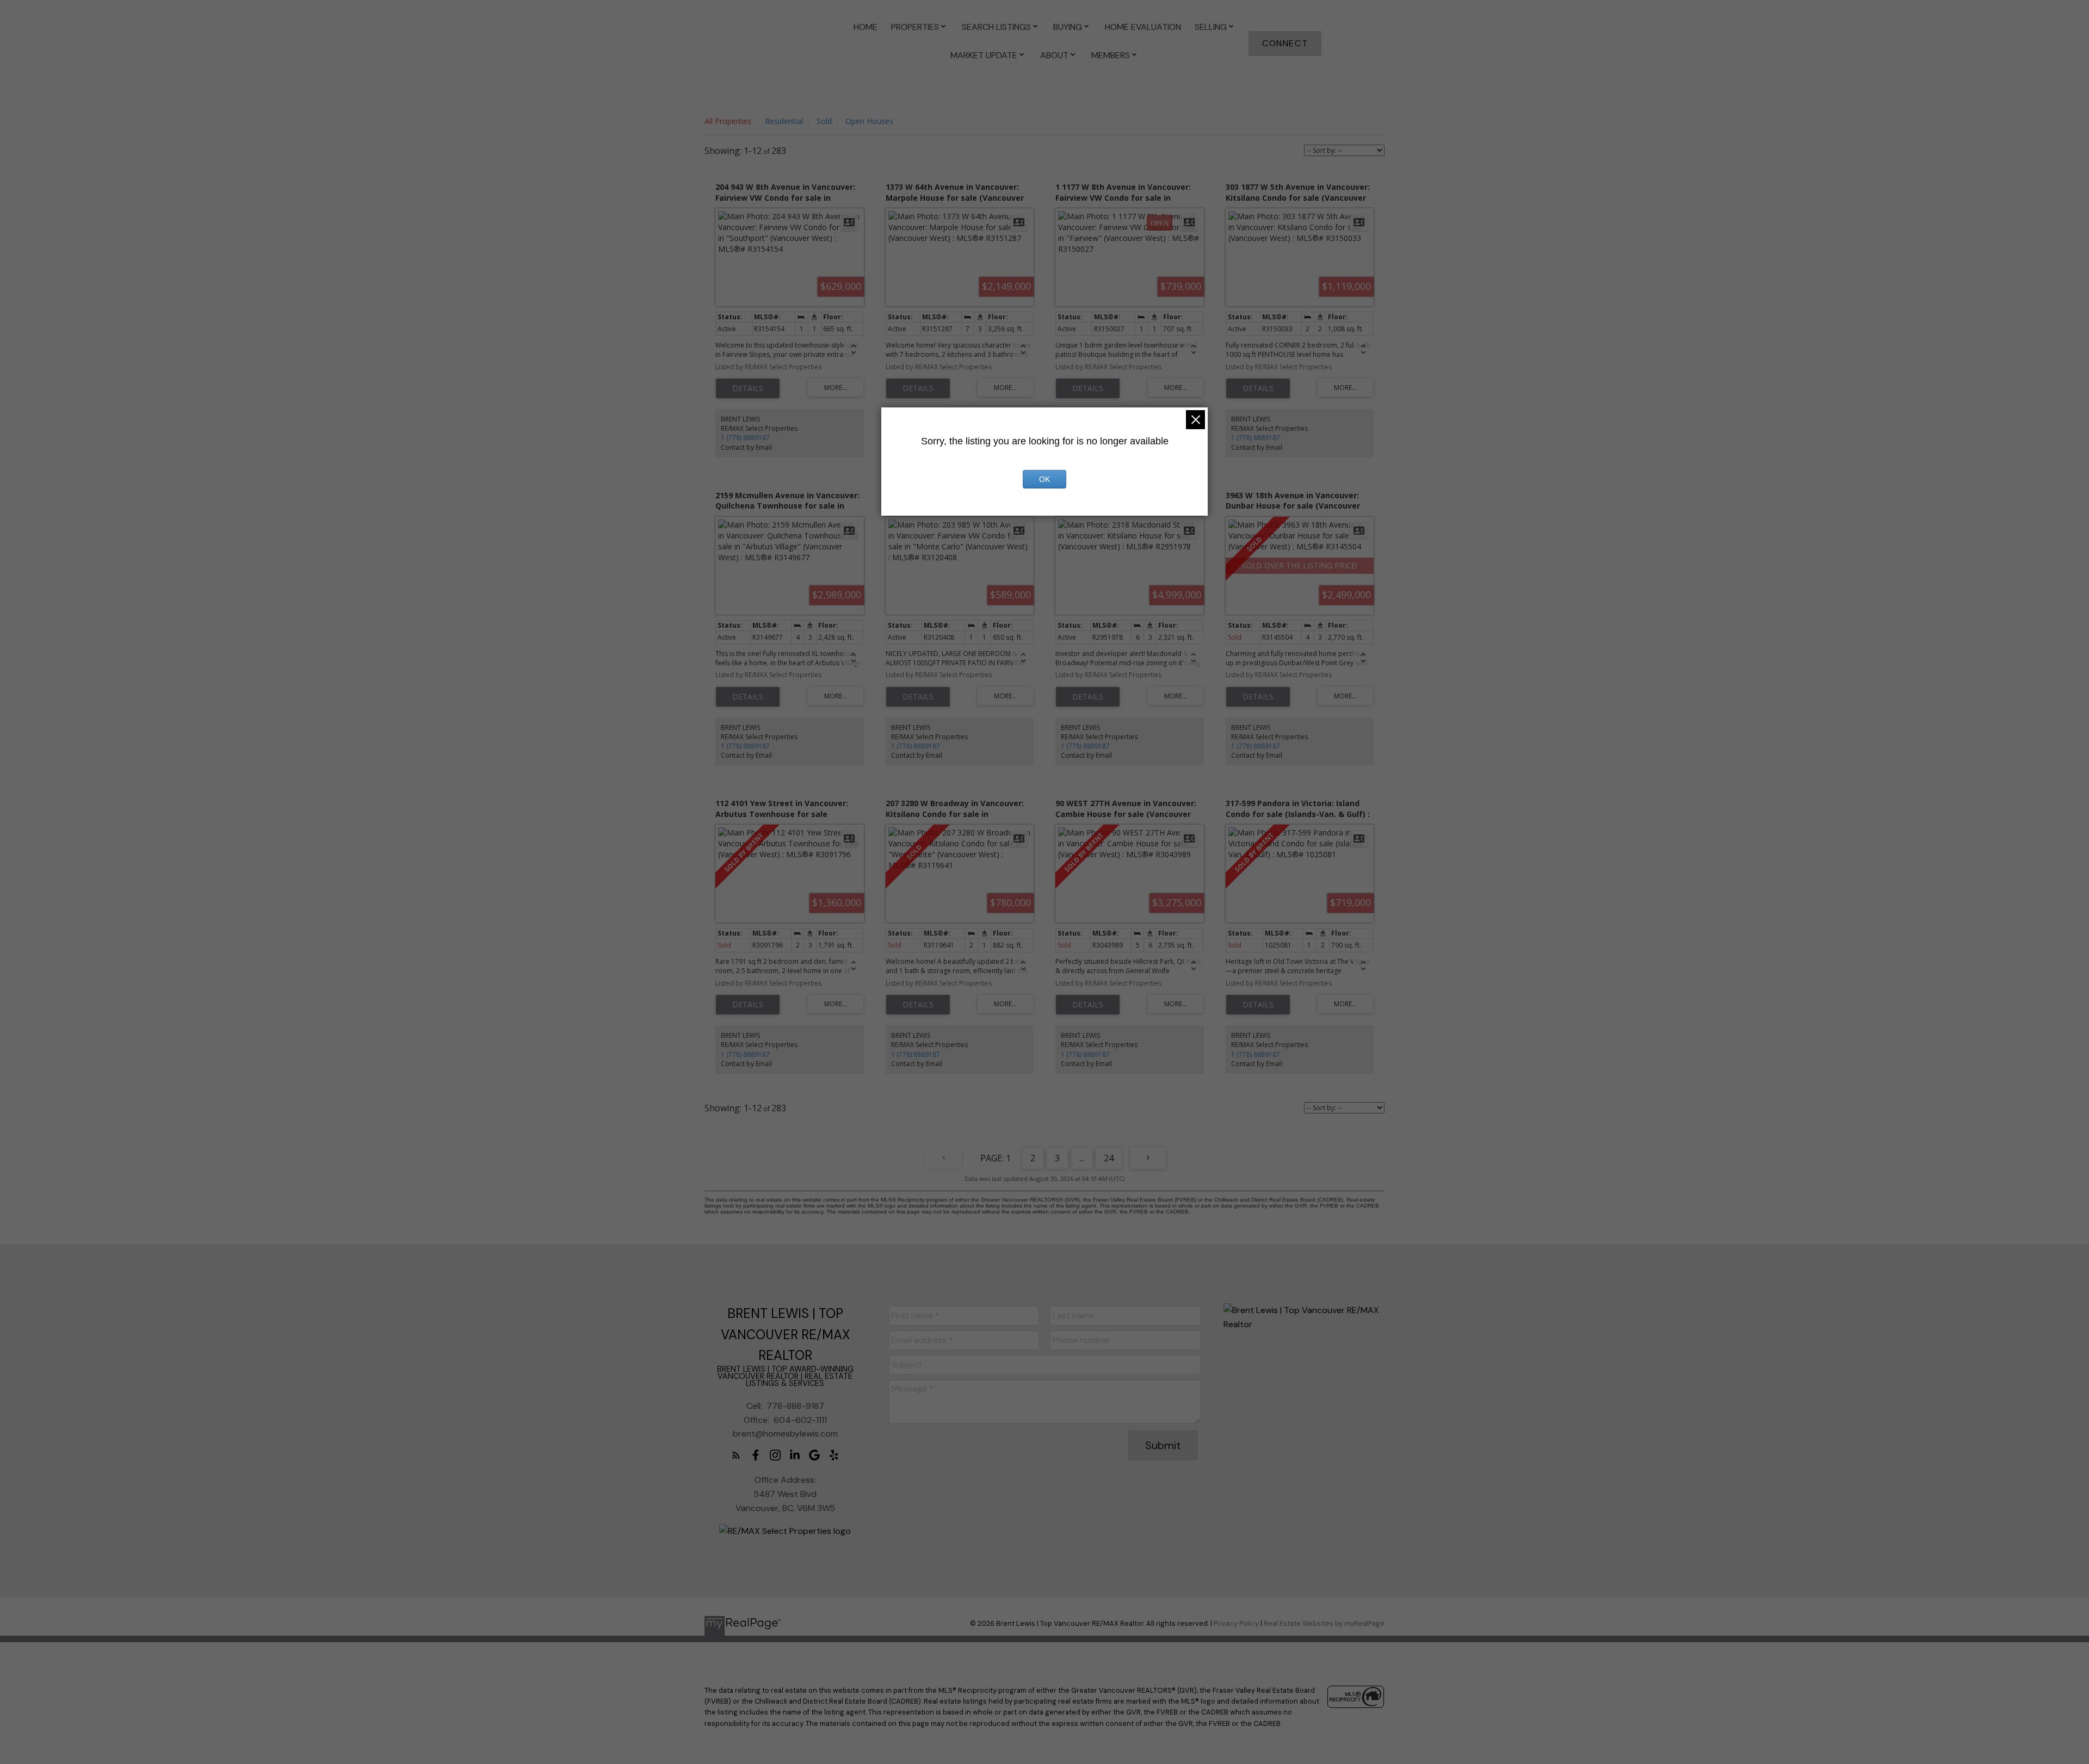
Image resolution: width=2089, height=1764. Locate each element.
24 (1109, 1158)
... (1082, 1158)
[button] (1285, 44)
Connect (1285, 44)
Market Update (984, 55)
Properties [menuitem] (915, 27)
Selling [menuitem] (1211, 27)
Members (1111, 55)
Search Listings (996, 27)
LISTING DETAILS (748, 388)
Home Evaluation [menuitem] (1143, 27)
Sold (824, 121)
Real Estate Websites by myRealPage (1324, 1623)
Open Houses (869, 121)
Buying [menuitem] (1068, 27)
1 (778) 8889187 (745, 438)
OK (1044, 479)
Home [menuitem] (866, 27)
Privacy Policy (1236, 1623)
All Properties (728, 121)
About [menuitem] (1054, 55)
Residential (784, 121)
